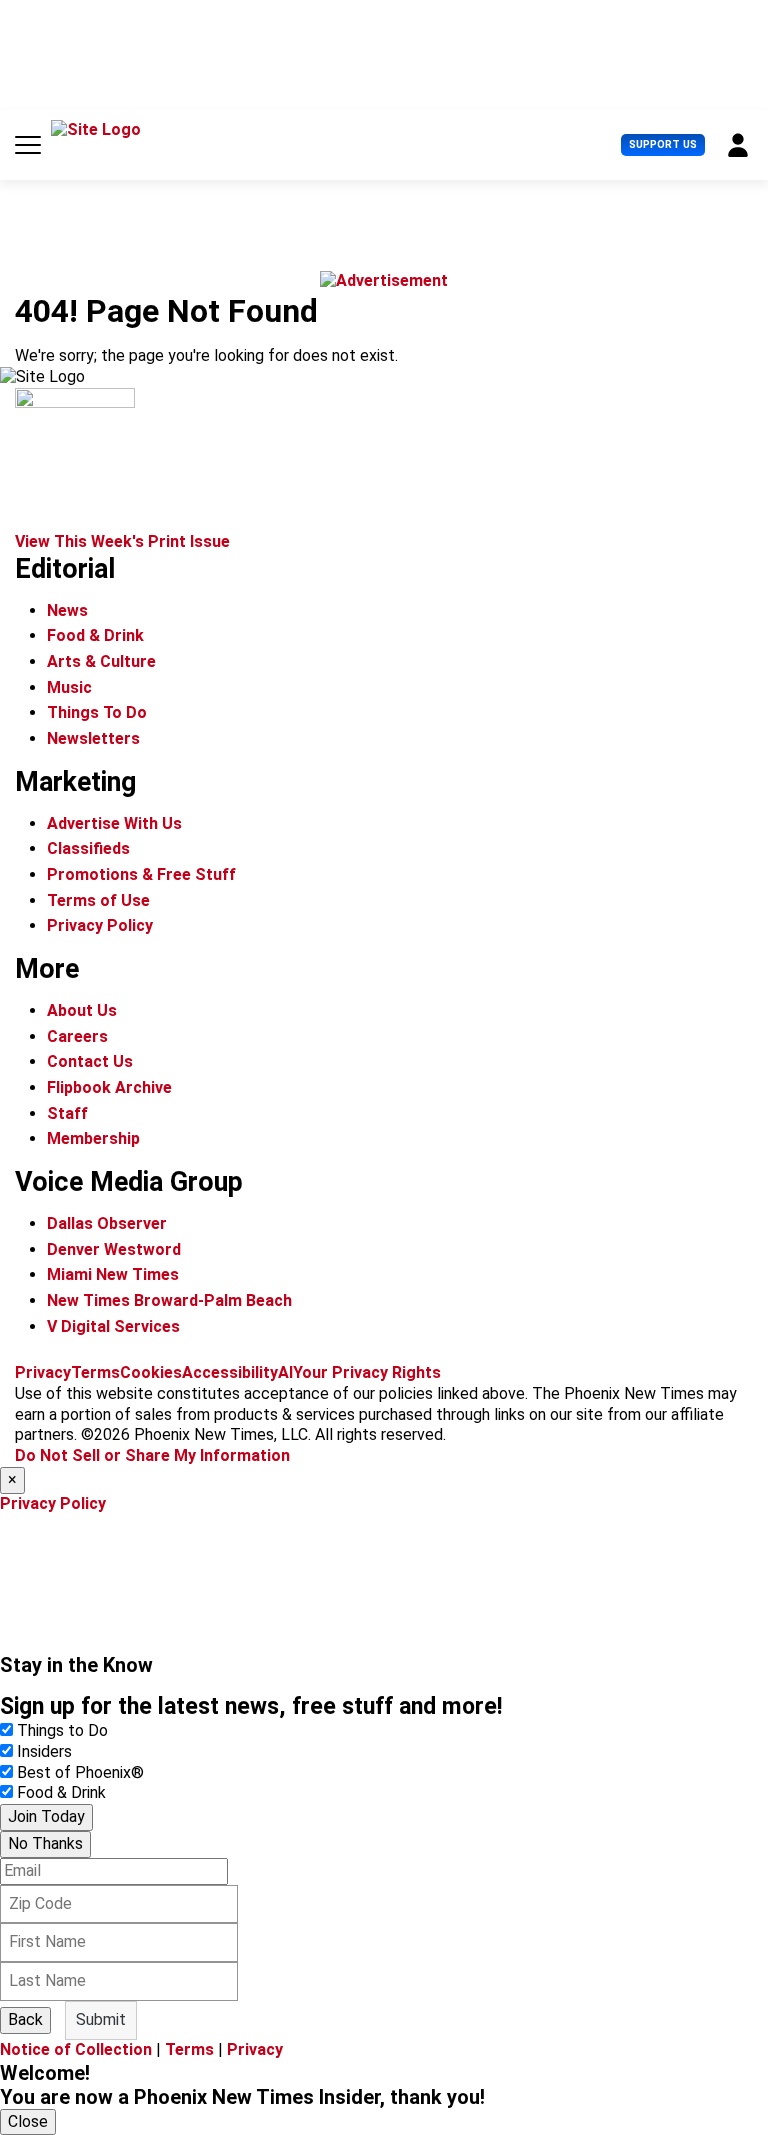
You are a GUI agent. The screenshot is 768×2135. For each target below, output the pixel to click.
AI (285, 1372)
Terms (95, 1372)
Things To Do (97, 712)
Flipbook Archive (109, 1087)
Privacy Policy (100, 925)
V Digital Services (113, 1326)
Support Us (663, 144)
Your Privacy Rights (367, 1372)
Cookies (151, 1372)
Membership (93, 1138)
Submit (101, 2019)
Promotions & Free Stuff (141, 874)
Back (25, 2019)
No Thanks (45, 1843)
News (67, 610)
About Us (82, 1010)
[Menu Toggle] (28, 145)
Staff (67, 1113)
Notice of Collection (76, 2049)
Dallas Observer (107, 1223)
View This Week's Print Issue (122, 541)
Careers (77, 1036)
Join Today (46, 1816)
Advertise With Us (114, 823)
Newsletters (93, 738)
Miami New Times (113, 1274)
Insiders (44, 1751)
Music (69, 687)
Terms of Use (98, 900)
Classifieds (88, 848)
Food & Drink (95, 635)
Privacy (43, 1372)
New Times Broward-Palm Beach (169, 1300)
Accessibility (230, 1372)
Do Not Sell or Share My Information (152, 1455)
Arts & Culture (101, 661)
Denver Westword (114, 1249)
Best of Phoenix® (80, 1772)
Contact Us (90, 1061)
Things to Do (62, 1730)
